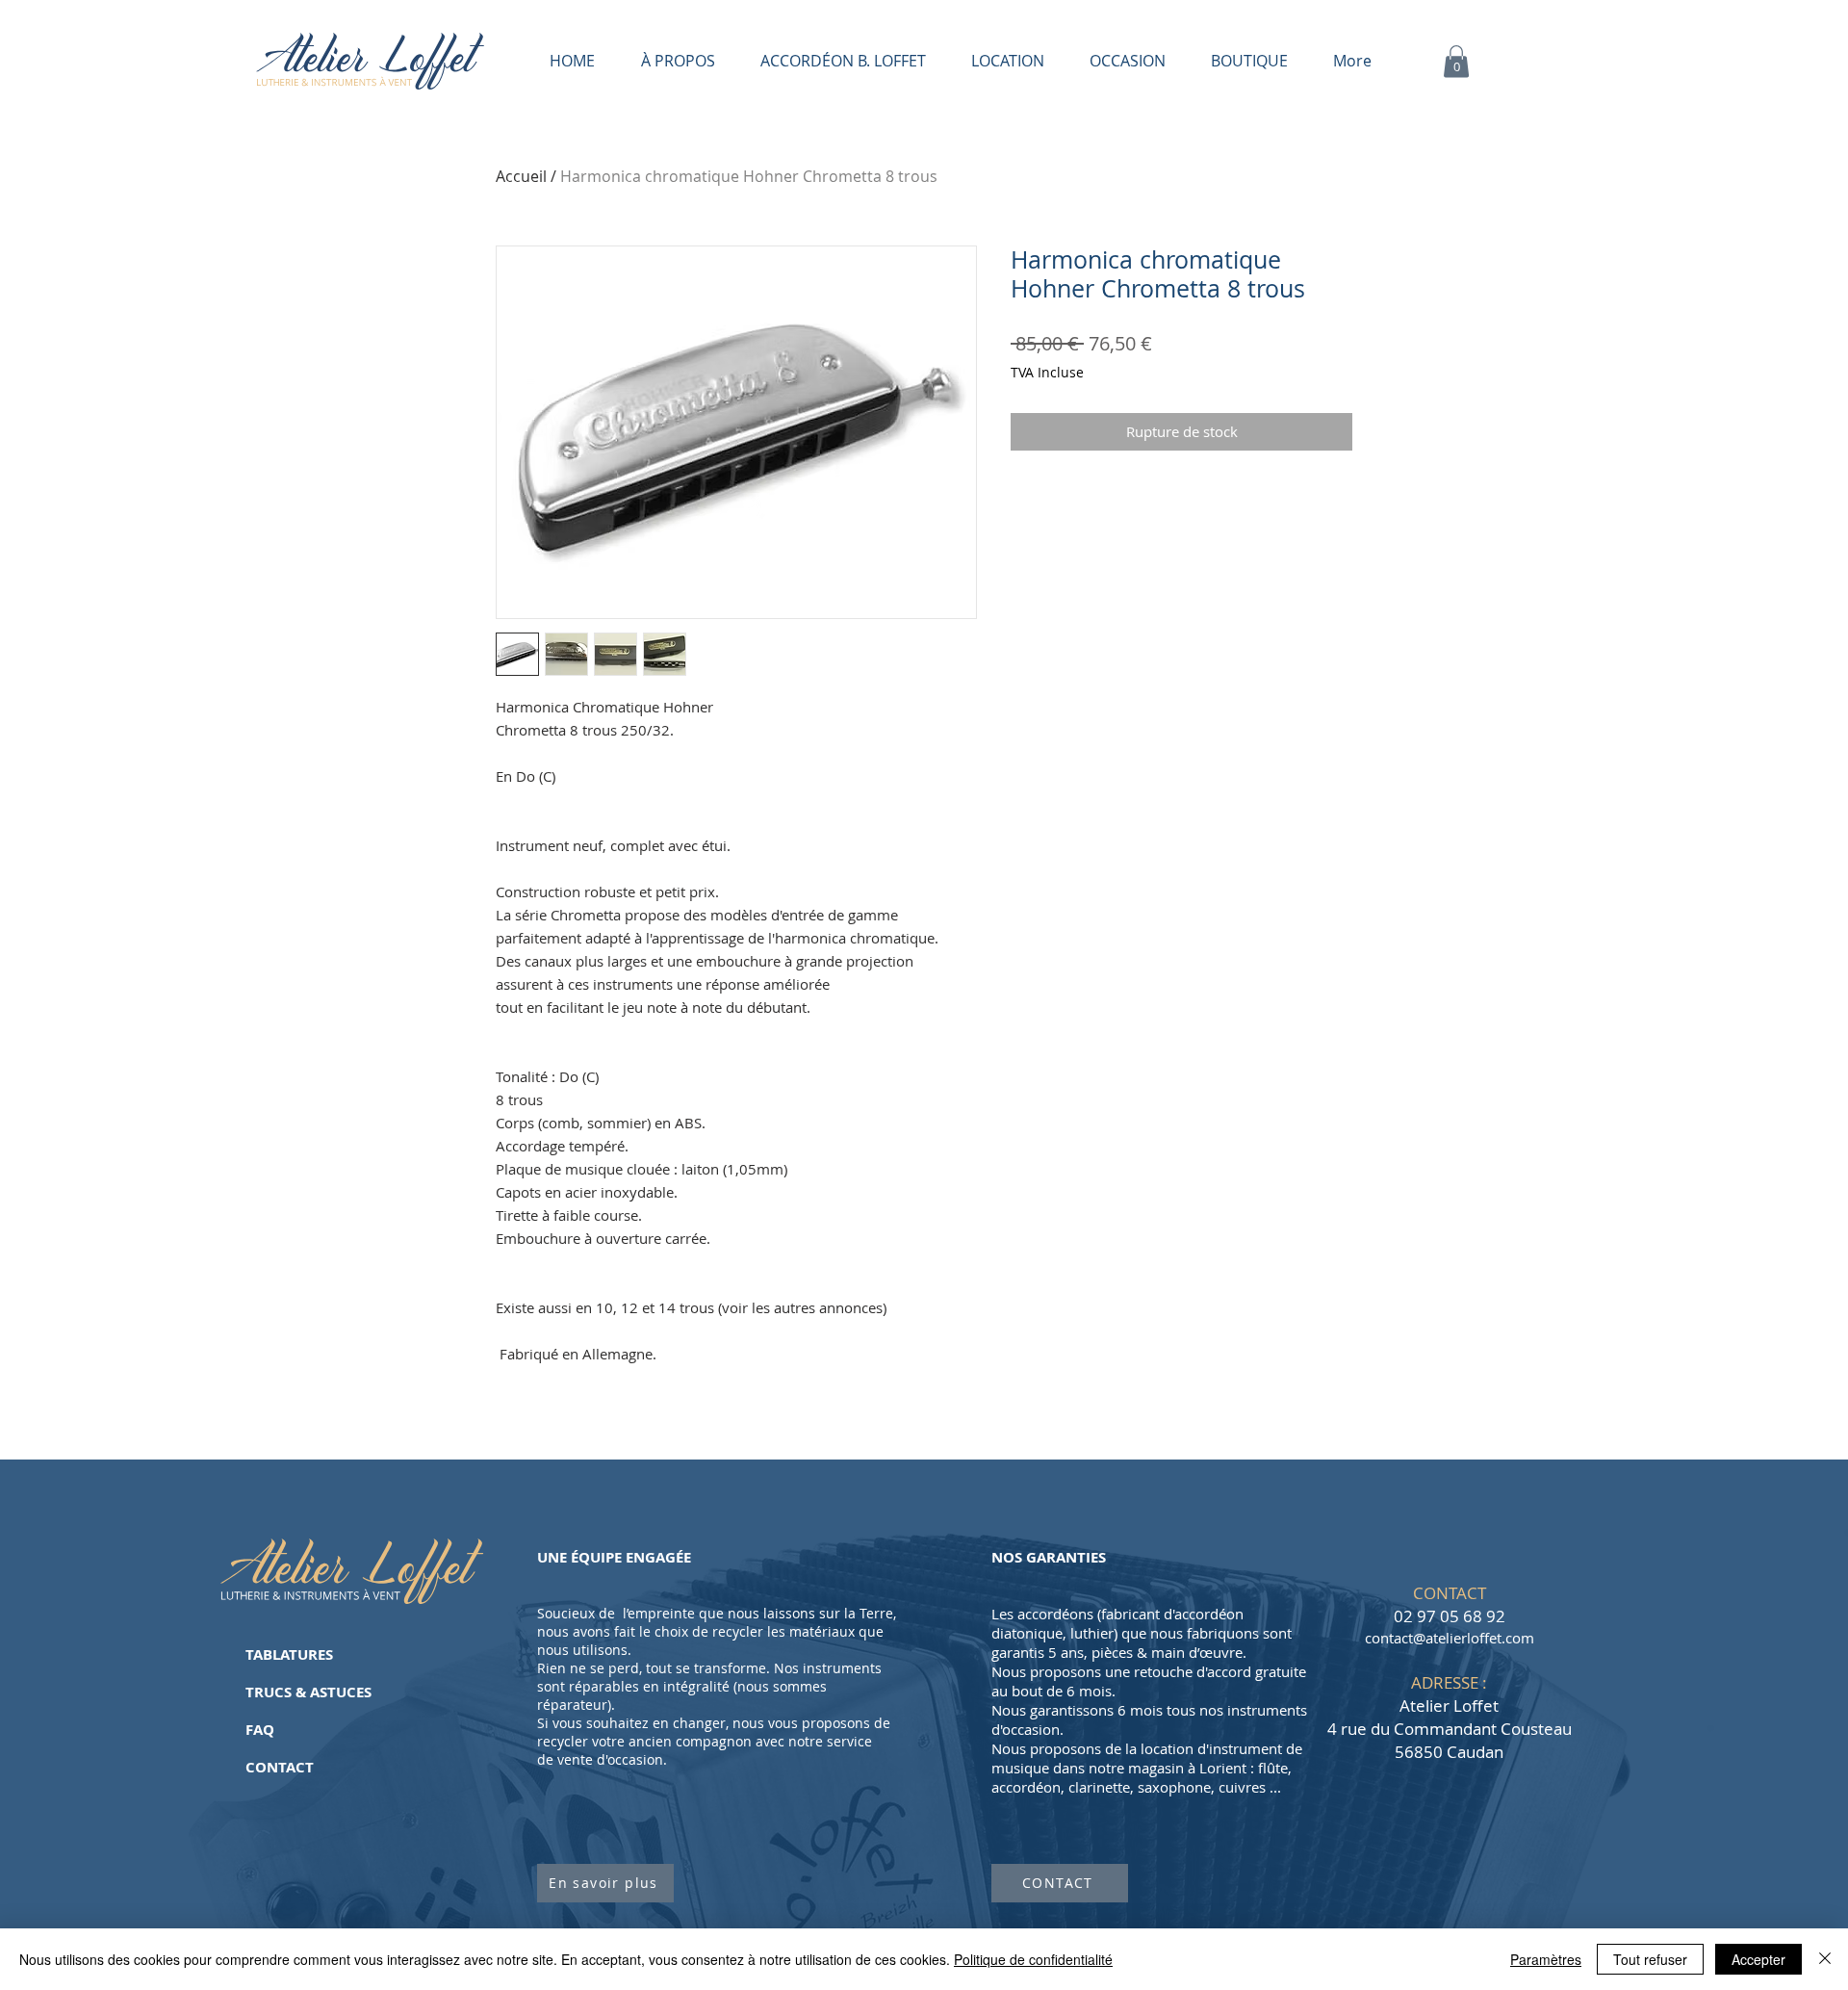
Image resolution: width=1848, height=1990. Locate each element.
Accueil (521, 176)
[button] (1456, 61)
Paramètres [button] (1546, 1959)
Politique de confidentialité (1033, 1959)
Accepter (1758, 1959)
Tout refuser (1650, 1959)
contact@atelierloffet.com (1450, 1638)
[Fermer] (1825, 1959)
